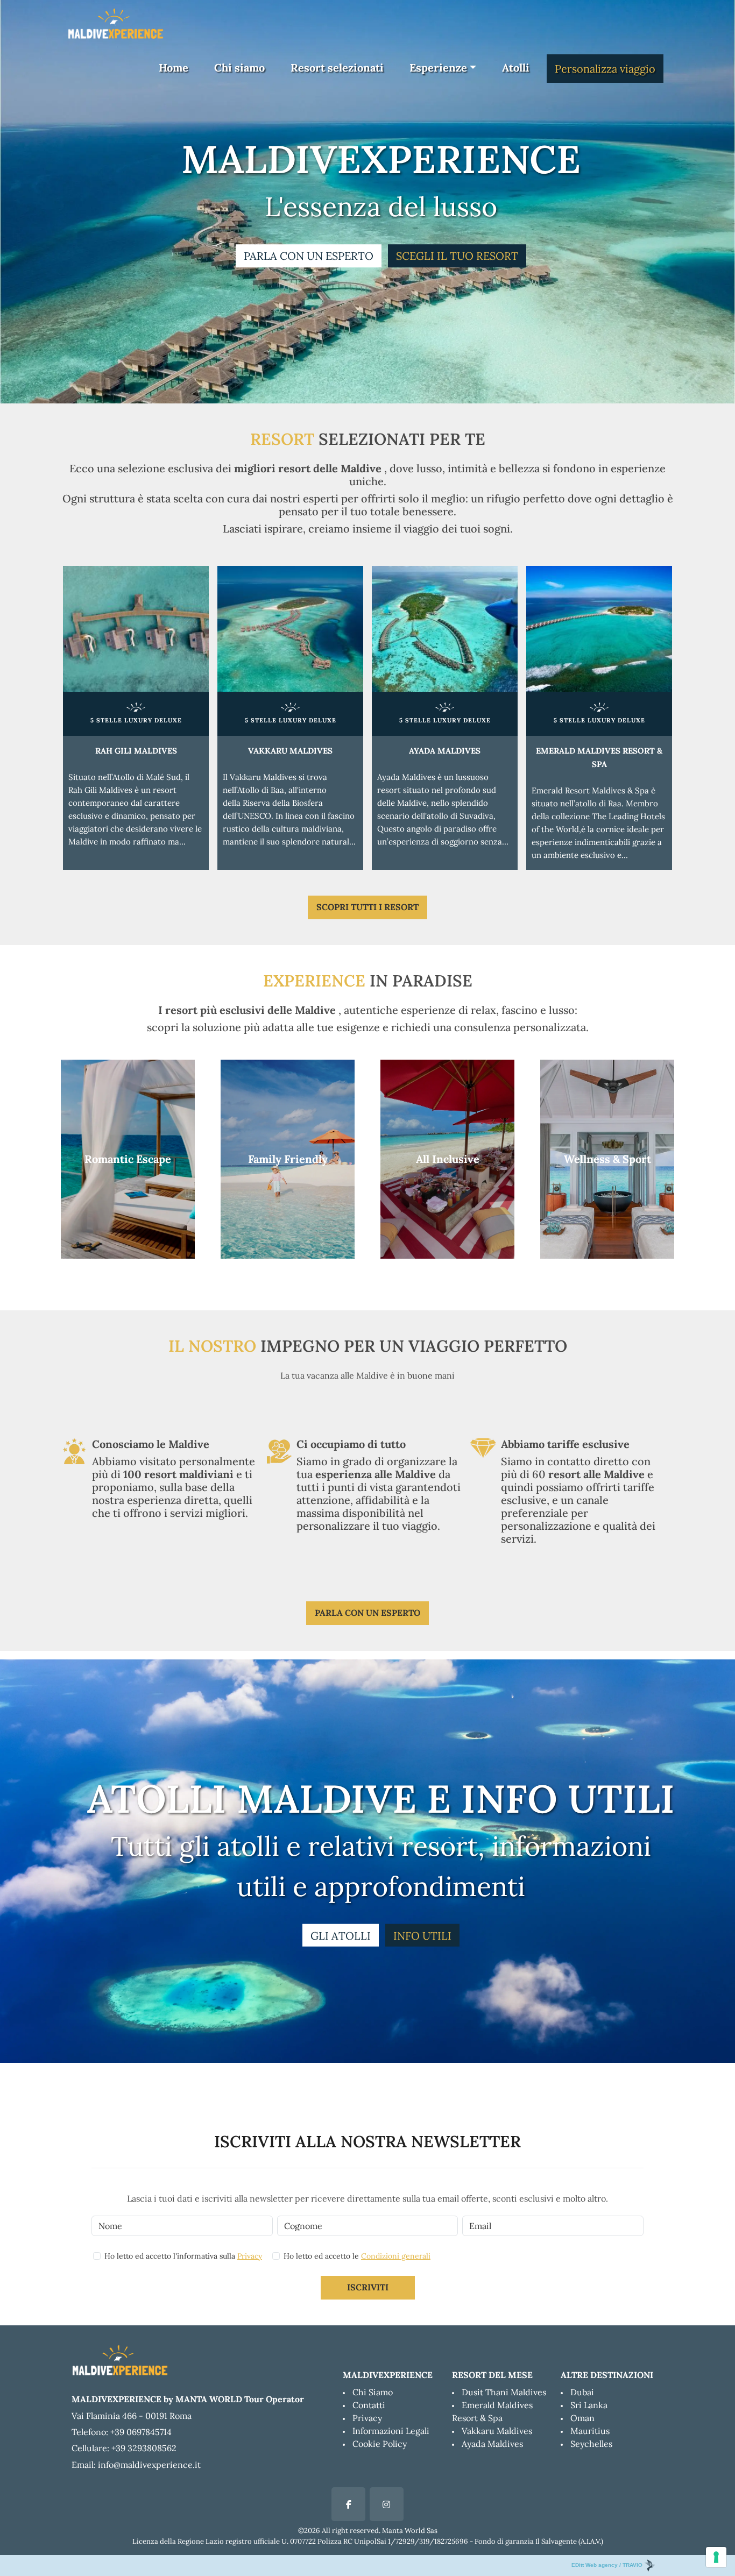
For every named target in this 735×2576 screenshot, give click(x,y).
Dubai (582, 2392)
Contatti (369, 2405)
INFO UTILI (422, 1936)
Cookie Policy (380, 2444)
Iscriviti (368, 2287)
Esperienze (438, 68)
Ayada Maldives (492, 2444)
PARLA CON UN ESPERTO (309, 256)
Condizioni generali (396, 2256)
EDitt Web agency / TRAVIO (608, 2565)
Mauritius (590, 2431)
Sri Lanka (589, 2405)
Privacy (250, 2256)
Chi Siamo (373, 2392)
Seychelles (591, 2444)
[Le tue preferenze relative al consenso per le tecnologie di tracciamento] (716, 2557)
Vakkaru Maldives (497, 2431)
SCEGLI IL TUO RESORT (457, 256)
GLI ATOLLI (341, 1936)
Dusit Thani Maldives (504, 2392)
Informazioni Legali (391, 2431)
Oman (582, 2418)
